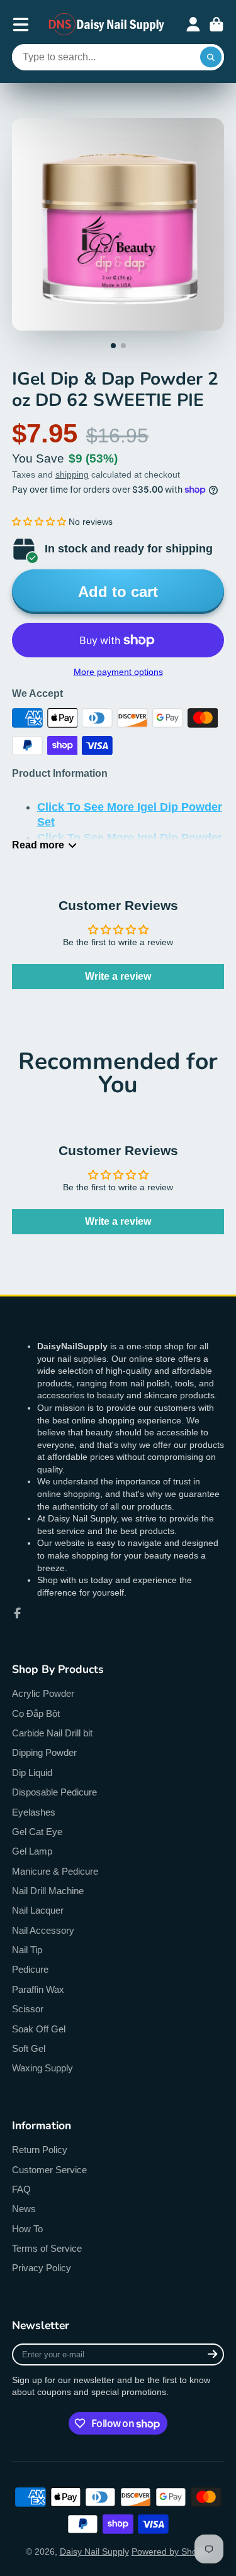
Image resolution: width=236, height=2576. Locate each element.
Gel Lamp (32, 1851)
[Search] (211, 57)
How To (27, 2229)
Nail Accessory (43, 1930)
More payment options (118, 672)
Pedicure (30, 1969)
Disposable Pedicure (54, 1792)
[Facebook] (18, 1613)
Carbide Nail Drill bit (52, 1733)
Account (193, 25)
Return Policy (40, 2150)
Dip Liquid (32, 1773)
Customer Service (49, 2170)
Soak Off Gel (39, 2029)
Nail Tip (27, 1950)
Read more (38, 845)
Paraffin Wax (38, 1989)
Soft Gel (29, 2048)
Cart (216, 25)
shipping (72, 474)
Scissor (28, 2009)
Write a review (118, 976)
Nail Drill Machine (48, 1891)
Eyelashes (34, 1812)
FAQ (21, 2189)
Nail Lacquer (38, 1910)
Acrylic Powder (43, 1693)
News (24, 2209)
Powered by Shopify (171, 2551)
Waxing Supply (42, 2068)
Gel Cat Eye (37, 1832)
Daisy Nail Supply (94, 2551)
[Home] (107, 24)
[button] (39, 522)
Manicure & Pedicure (55, 1871)
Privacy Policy (42, 2268)
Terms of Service (47, 2248)
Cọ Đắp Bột (36, 1713)
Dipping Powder (44, 1752)
